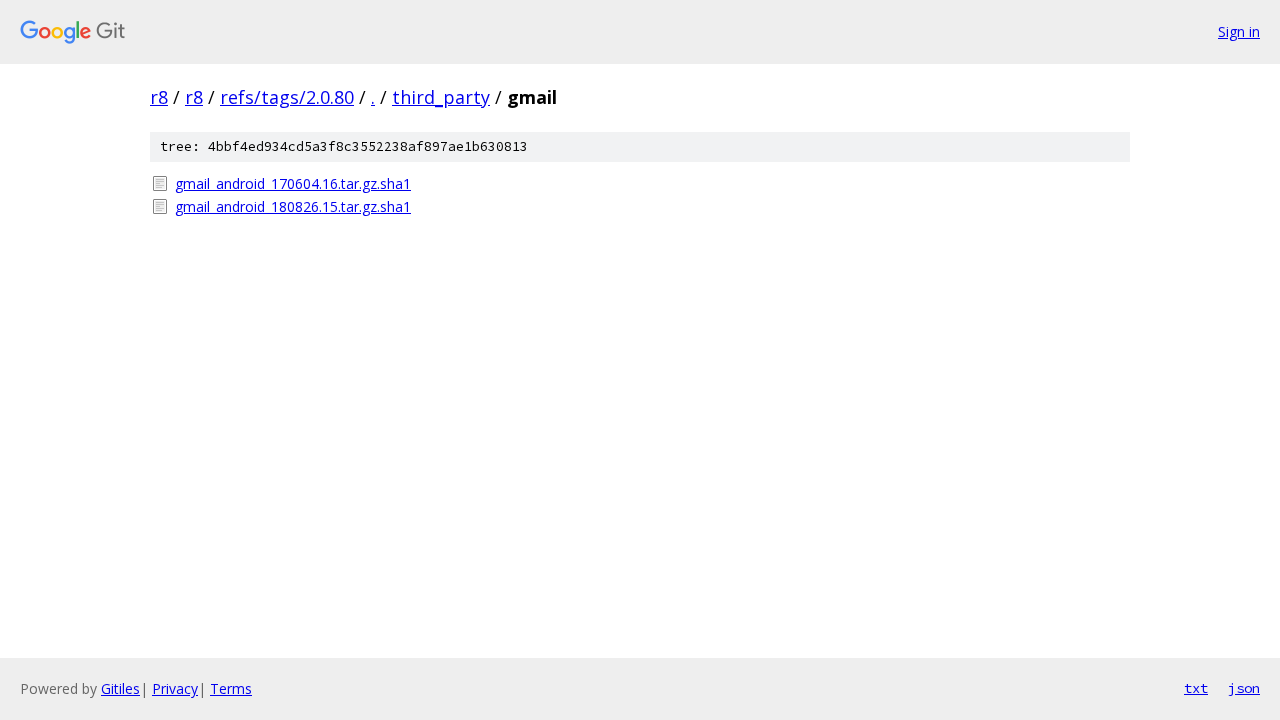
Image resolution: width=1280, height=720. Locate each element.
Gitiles (120, 688)
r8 (159, 97)
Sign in (1239, 31)
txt (1196, 688)
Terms (231, 688)
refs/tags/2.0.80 (287, 97)
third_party (441, 97)
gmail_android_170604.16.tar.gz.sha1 (293, 183)
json (1244, 688)
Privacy (175, 688)
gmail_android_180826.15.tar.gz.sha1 (293, 206)
